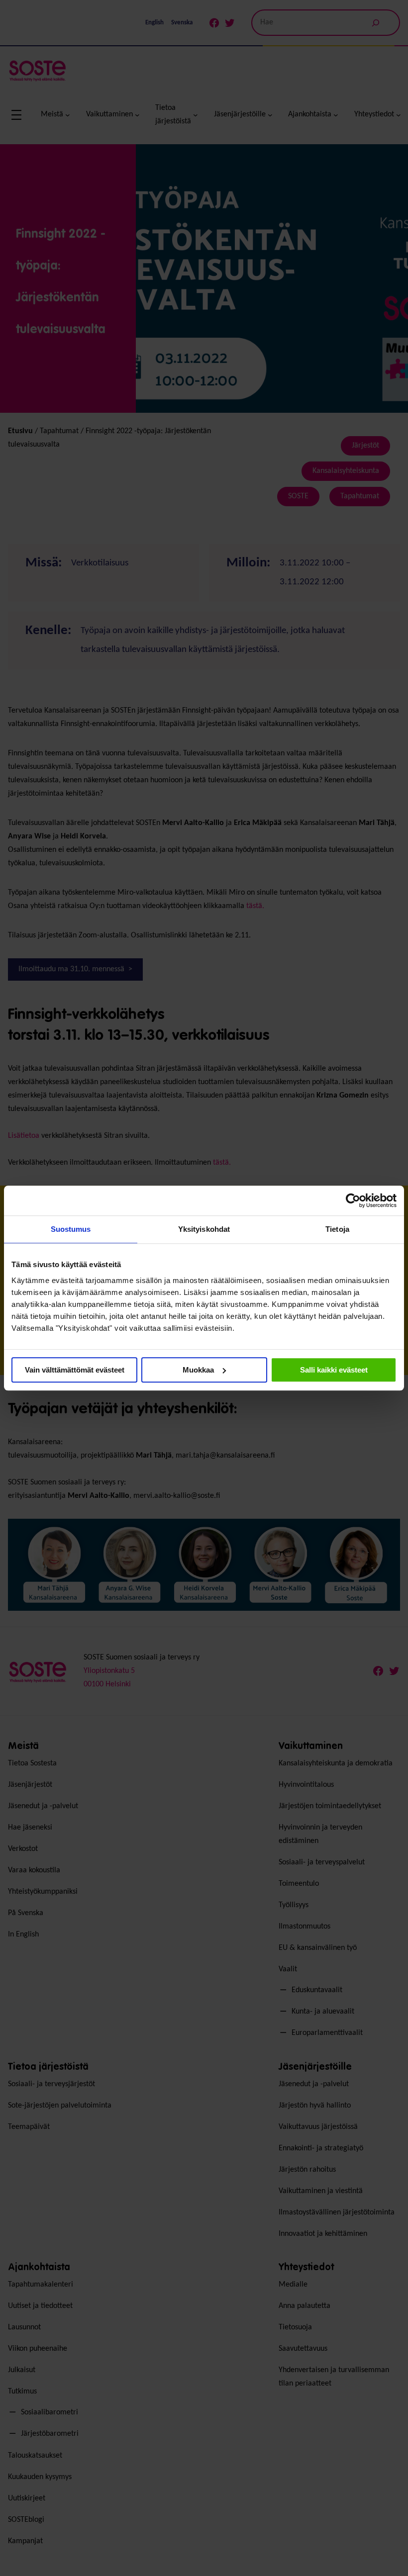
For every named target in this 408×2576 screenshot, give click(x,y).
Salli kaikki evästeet (334, 1370)
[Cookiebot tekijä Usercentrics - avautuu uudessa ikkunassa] (353, 1200)
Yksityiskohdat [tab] (204, 1229)
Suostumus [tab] (71, 1229)
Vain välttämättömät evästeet (75, 1370)
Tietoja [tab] (337, 1229)
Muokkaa (198, 1370)
